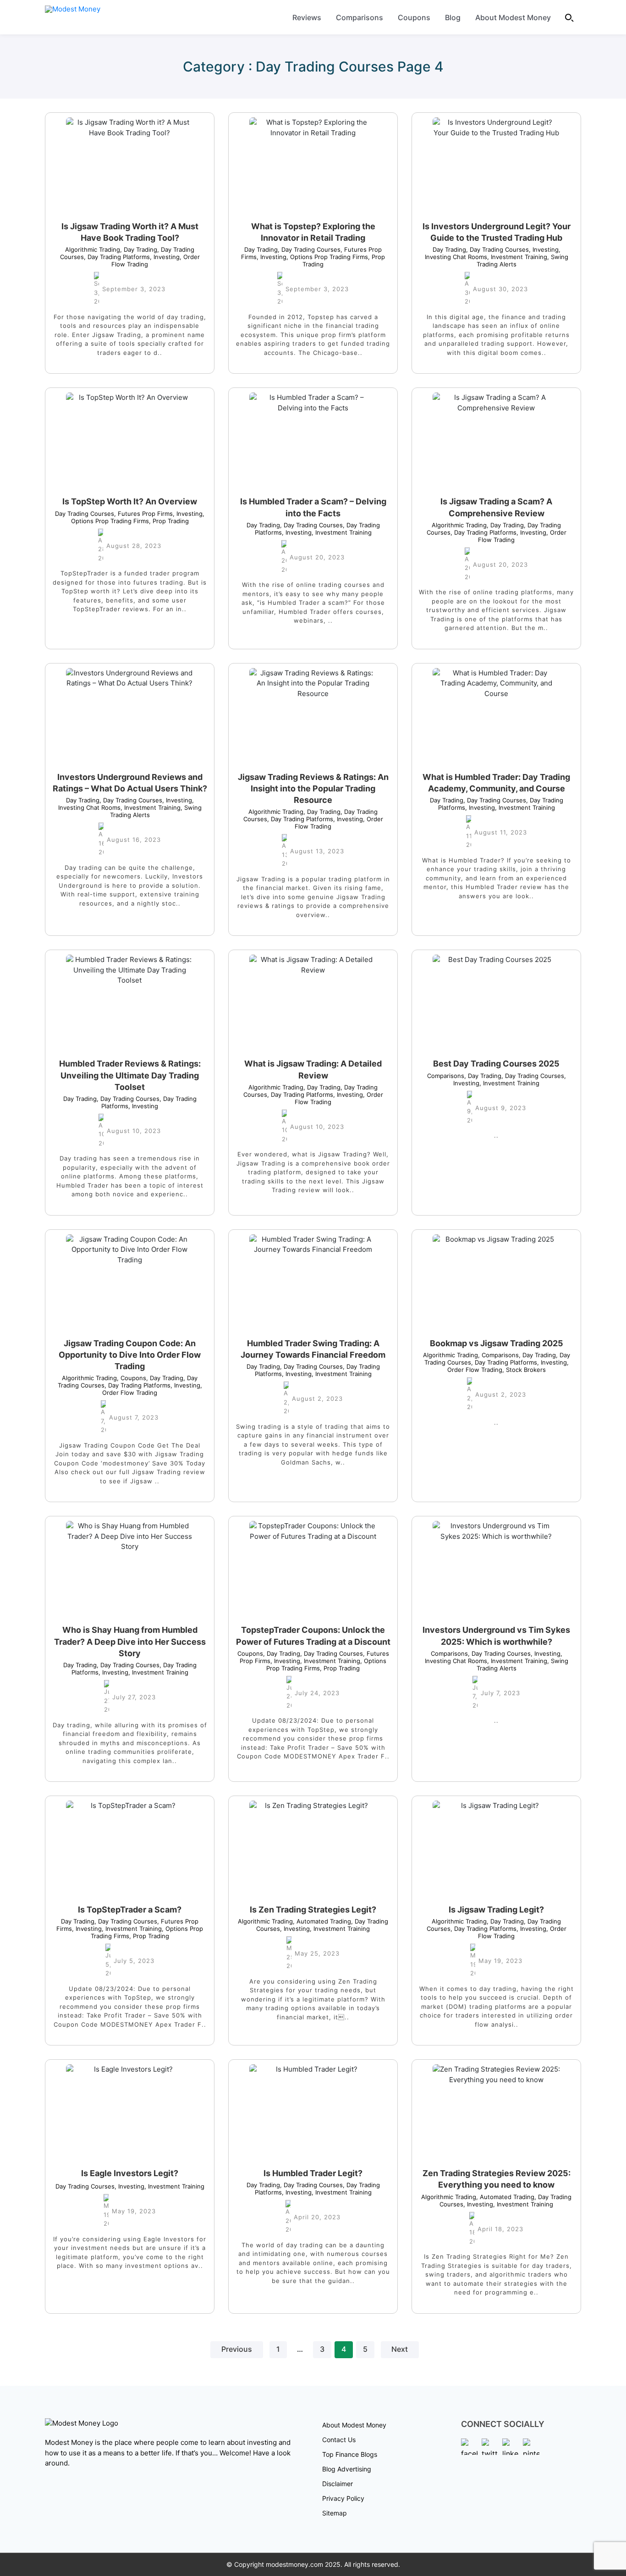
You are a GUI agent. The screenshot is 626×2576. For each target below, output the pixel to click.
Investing (165, 257)
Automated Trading (322, 1921)
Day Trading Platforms (117, 257)
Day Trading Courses (309, 249)
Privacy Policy (343, 2498)
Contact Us (339, 2440)
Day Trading (139, 249)
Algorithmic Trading (93, 249)
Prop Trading (169, 521)
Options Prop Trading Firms (327, 257)
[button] (570, 17)
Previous (237, 2349)
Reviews (307, 17)
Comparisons (360, 17)
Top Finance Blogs (350, 2454)
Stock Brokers (524, 1370)
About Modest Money (513, 17)
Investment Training (517, 257)
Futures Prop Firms (143, 514)
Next (400, 2349)
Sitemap (335, 2513)
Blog (453, 17)
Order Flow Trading (152, 1389)
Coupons (414, 17)
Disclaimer (338, 2484)
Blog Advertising (347, 2469)
